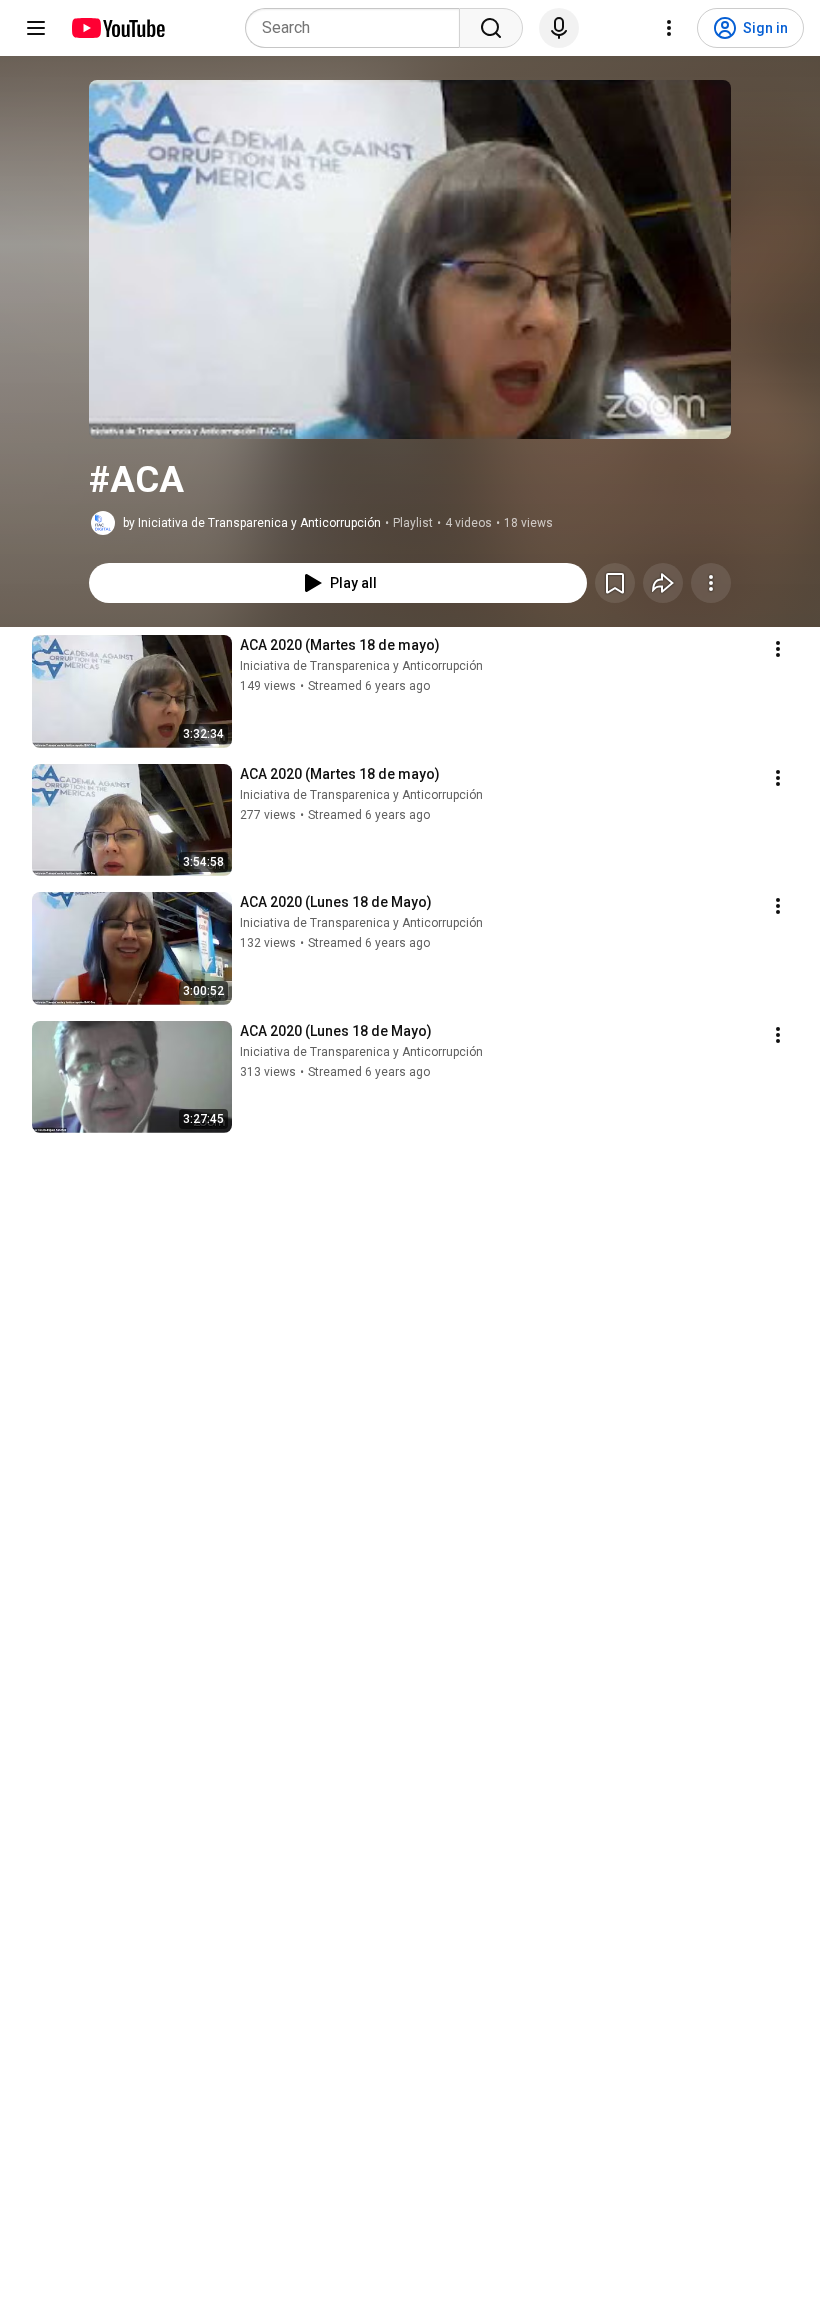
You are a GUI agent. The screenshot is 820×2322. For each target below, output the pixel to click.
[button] (410, 259)
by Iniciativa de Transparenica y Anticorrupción (252, 523)
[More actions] (711, 583)
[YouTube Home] (117, 28)
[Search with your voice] (559, 28)
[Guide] (36, 28)
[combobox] (358, 28)
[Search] (491, 28)
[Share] (663, 583)
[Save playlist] (615, 583)
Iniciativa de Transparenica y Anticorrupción (361, 666)
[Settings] (669, 28)
